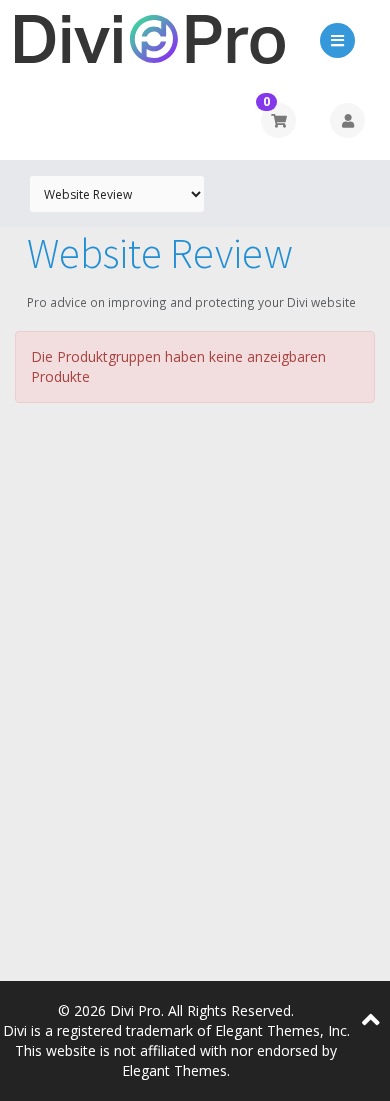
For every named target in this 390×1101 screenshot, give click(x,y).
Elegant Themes (174, 1070)
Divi (15, 1030)
